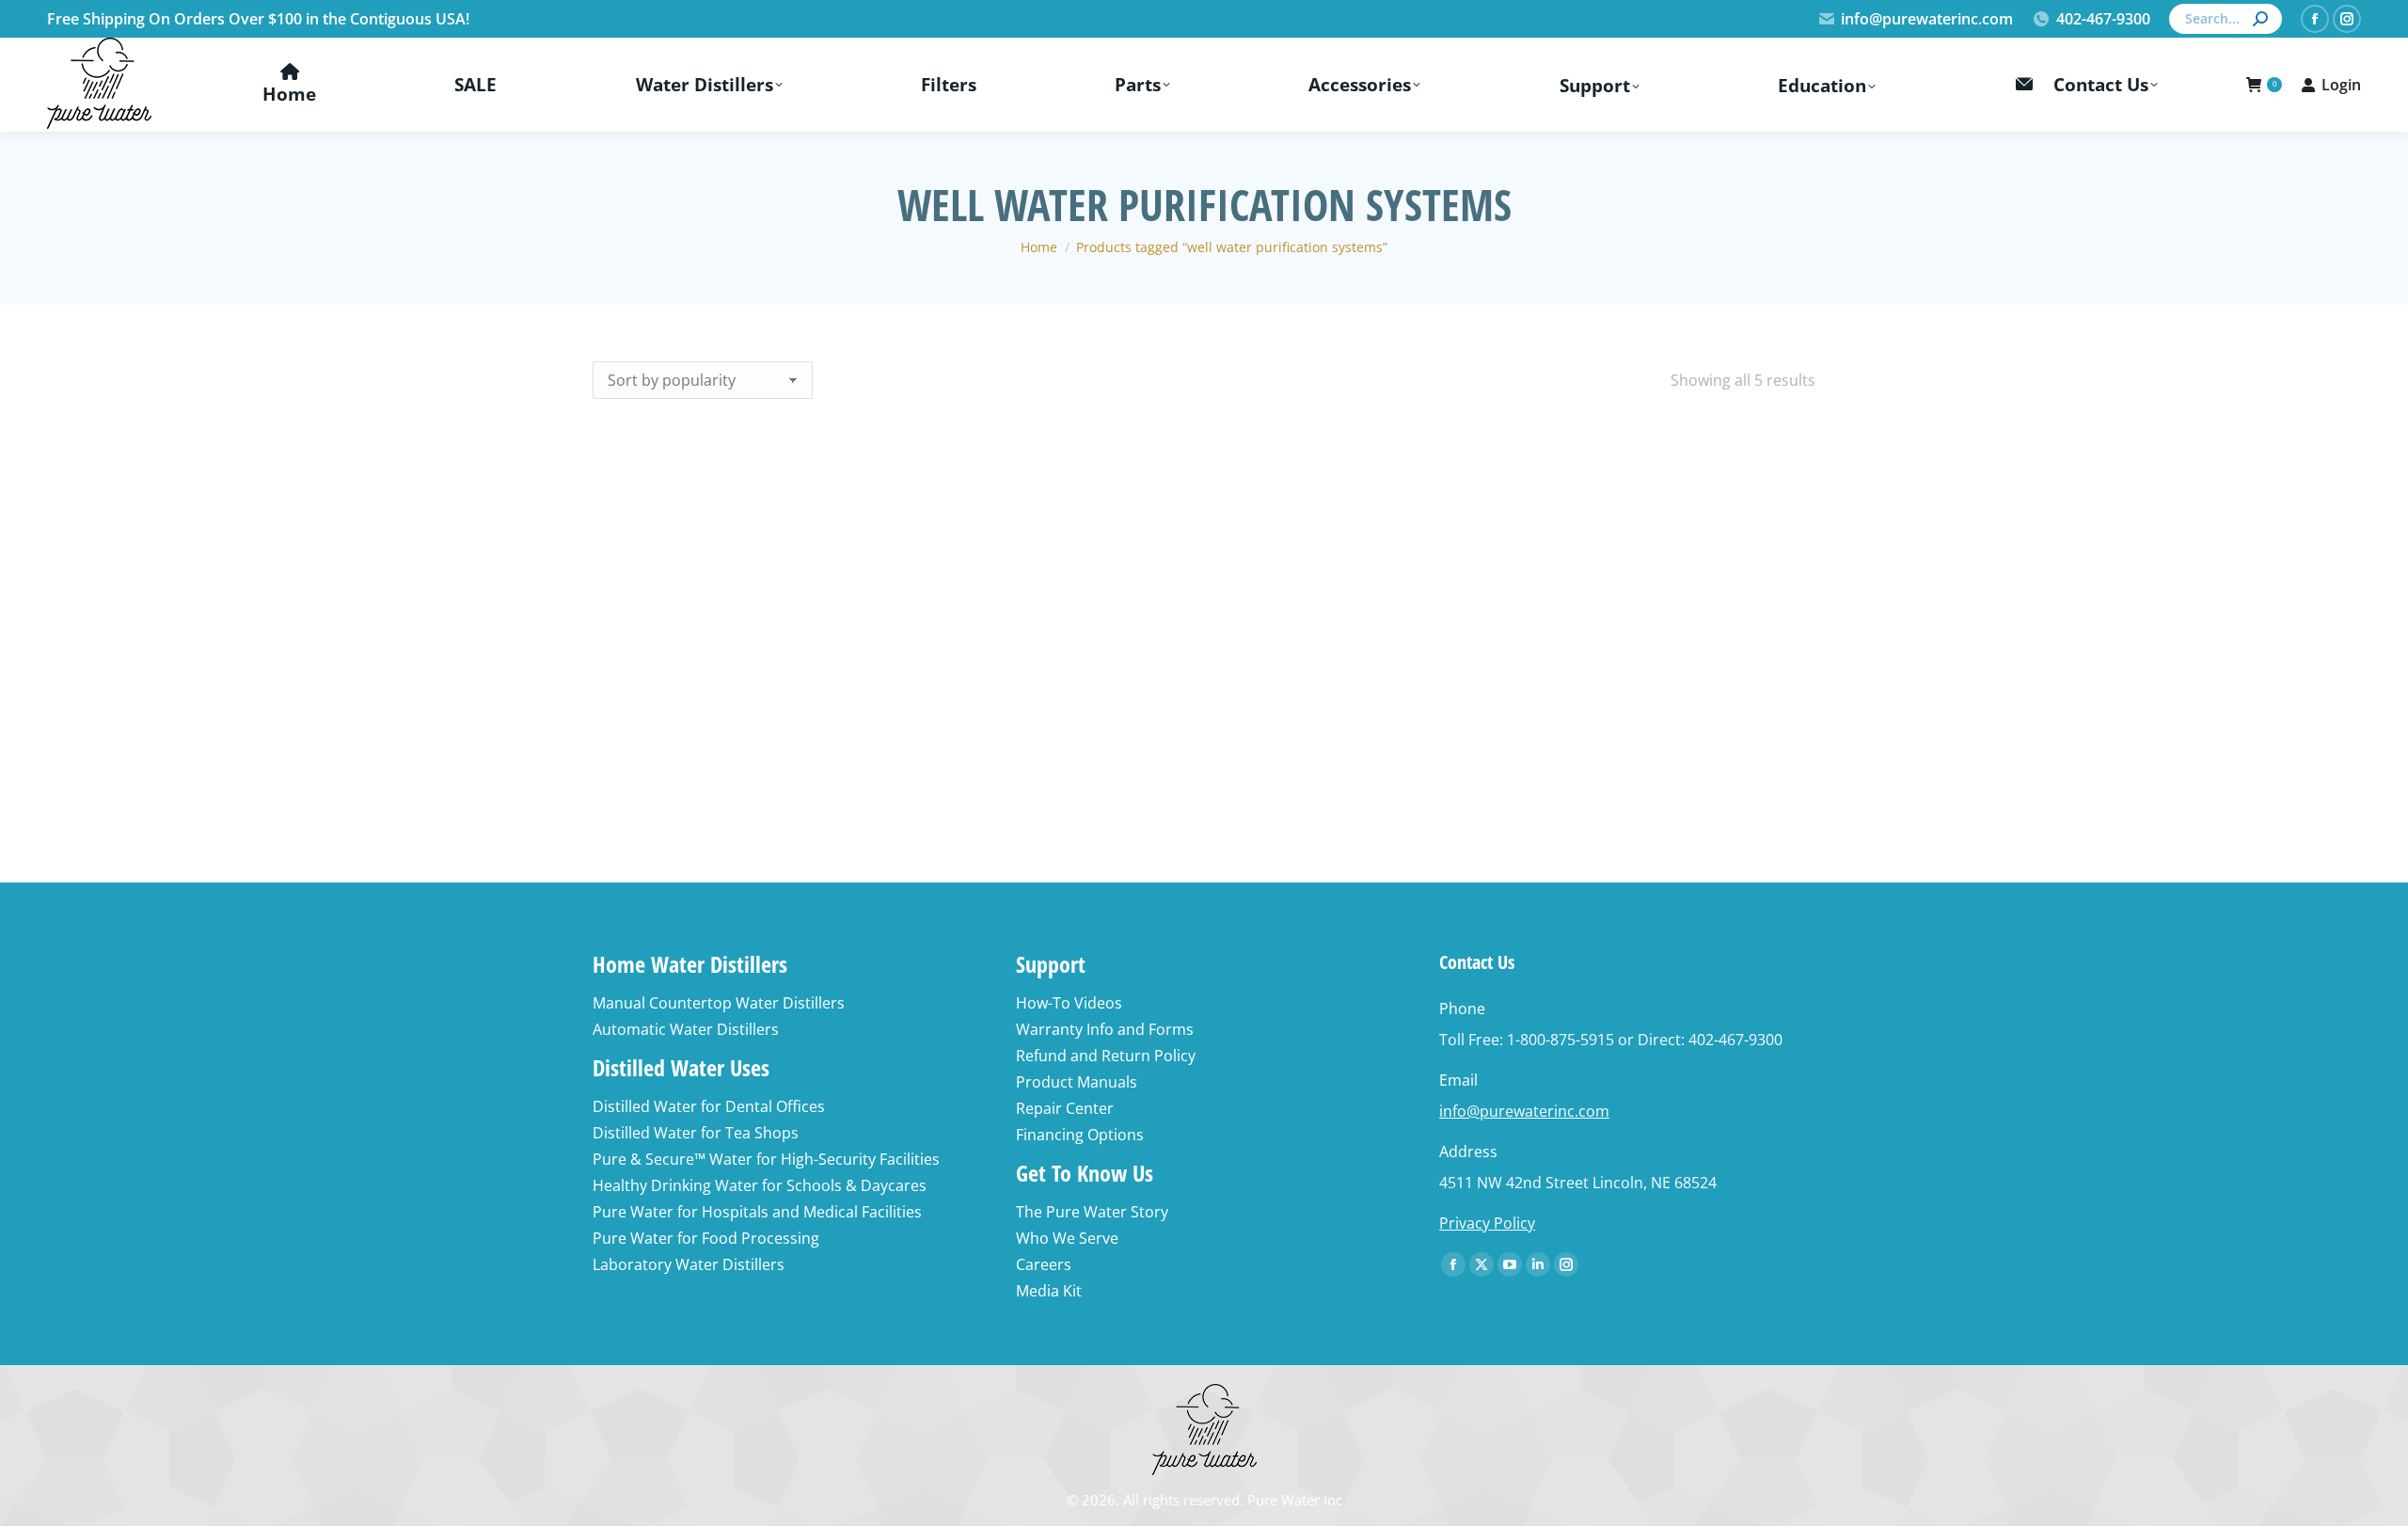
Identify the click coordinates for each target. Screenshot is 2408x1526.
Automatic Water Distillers (686, 1029)
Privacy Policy (1487, 1223)
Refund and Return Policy (1106, 1056)
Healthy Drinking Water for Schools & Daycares (760, 1185)
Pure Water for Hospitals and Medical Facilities (757, 1212)
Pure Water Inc (1295, 1500)
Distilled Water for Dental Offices (709, 1106)
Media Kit (1049, 1291)
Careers (1044, 1264)
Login (2341, 85)
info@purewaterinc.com (1927, 19)
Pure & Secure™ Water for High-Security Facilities (766, 1159)
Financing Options (1080, 1135)
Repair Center (1065, 1108)
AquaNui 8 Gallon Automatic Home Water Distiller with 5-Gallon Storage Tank (1204, 681)
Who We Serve (1067, 1238)
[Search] (2260, 19)
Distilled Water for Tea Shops (696, 1133)
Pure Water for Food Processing (706, 1238)
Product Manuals (1077, 1082)
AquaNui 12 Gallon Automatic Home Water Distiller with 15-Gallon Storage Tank (1457, 681)
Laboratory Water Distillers (689, 1264)
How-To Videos (1069, 1003)
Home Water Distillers (690, 964)
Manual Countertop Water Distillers (719, 1003)
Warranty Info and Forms (1105, 1029)
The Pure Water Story (1092, 1212)
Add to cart (698, 739)
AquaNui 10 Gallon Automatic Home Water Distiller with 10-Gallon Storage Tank (1710, 681)
